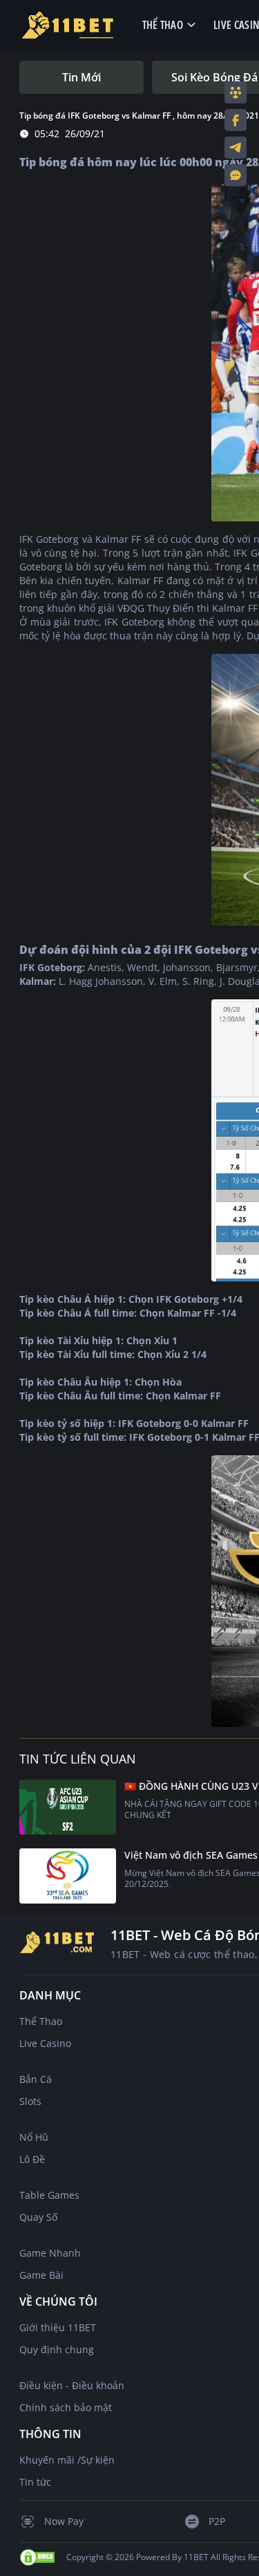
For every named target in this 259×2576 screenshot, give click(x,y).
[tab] (81, 77)
